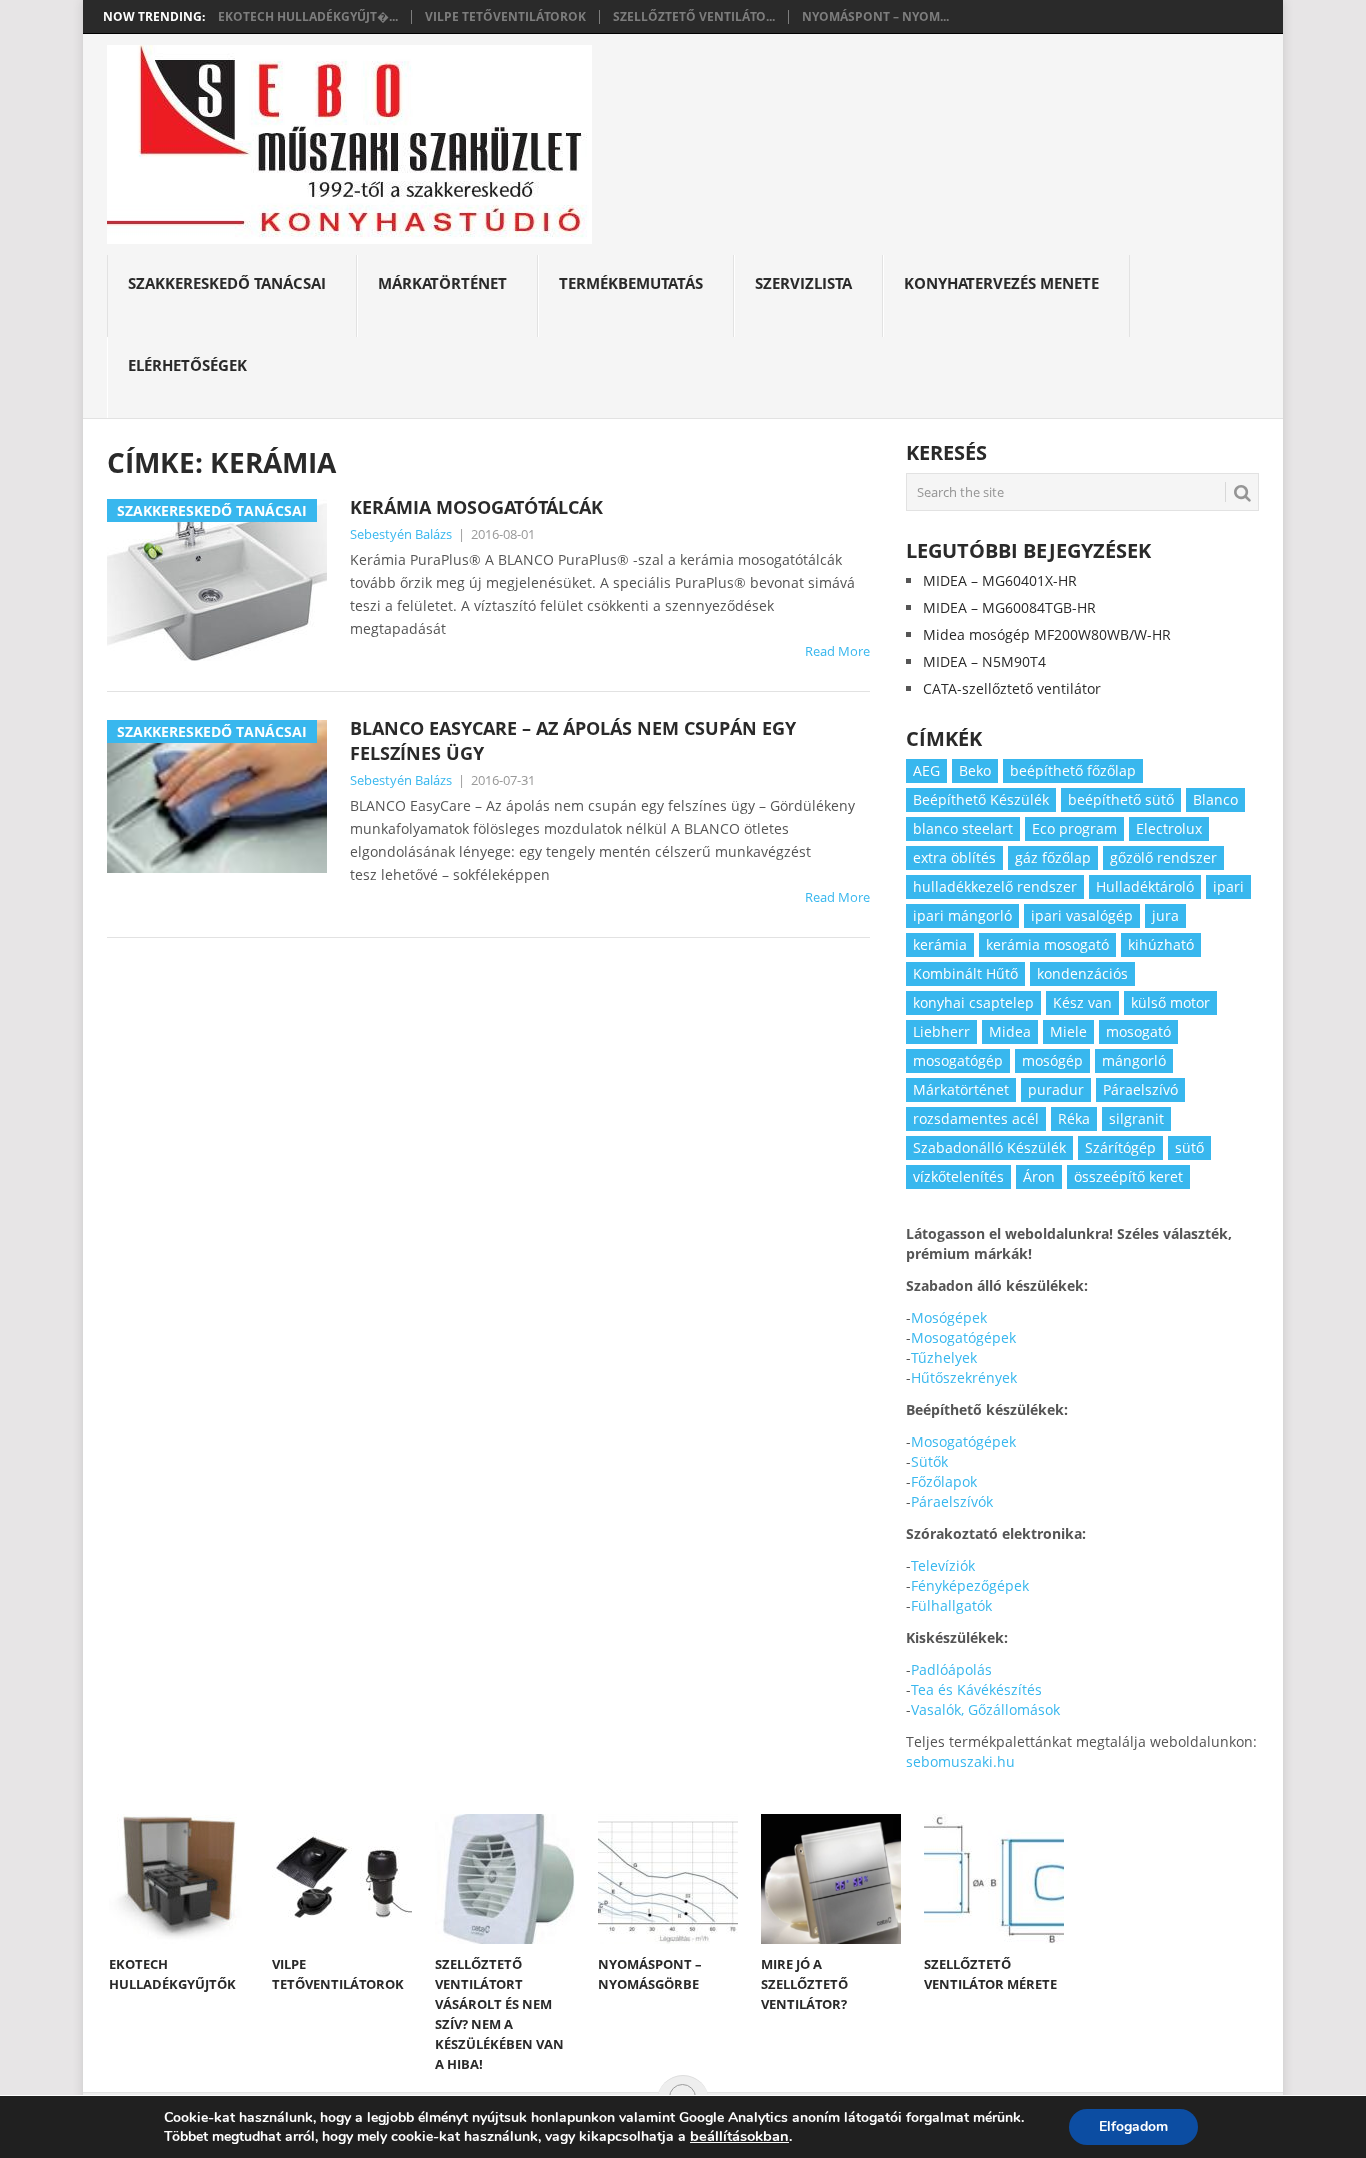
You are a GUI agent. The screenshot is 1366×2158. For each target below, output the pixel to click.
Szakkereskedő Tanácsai (227, 283)
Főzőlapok (944, 1481)
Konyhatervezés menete (1001, 283)
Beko (975, 770)
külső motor (1170, 1002)
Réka (1074, 1118)
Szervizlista (803, 283)
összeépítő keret (1128, 1176)
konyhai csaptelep (973, 1002)
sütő (1189, 1147)
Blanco (1215, 799)
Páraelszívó (1140, 1089)
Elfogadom (1133, 2126)
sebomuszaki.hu (960, 1761)
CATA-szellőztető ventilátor (1012, 688)
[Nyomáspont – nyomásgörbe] (668, 1879)
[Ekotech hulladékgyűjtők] (179, 1879)
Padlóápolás (951, 1669)
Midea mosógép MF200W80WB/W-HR (1047, 634)
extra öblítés (954, 857)
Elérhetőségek (187, 365)
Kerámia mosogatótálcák (476, 507)
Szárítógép (1120, 1147)
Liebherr (941, 1031)
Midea (1010, 1031)
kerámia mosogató (1047, 944)
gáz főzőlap (1053, 857)
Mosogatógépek (963, 1337)
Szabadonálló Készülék (989, 1147)
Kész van (1082, 1002)
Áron (1039, 1176)
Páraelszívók (952, 1501)
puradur (1056, 1089)
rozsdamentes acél (976, 1118)
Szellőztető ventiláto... (694, 17)
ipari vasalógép (1082, 915)
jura (1165, 915)
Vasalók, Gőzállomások (985, 1709)
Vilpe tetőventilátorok (505, 17)
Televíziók (943, 1565)
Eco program (1074, 828)
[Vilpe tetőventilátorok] (342, 1879)
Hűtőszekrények (964, 1377)
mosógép (1052, 1060)
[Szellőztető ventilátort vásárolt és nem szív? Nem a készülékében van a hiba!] (505, 1879)
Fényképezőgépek (970, 1585)
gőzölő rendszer (1163, 857)
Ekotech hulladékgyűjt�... (308, 17)
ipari (1228, 886)
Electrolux (1169, 828)
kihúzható (1161, 944)
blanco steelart (963, 828)
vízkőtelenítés (958, 1176)
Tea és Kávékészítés (976, 1689)
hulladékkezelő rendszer (995, 886)
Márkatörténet (442, 283)
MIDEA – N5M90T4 (984, 661)
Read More (837, 651)
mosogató (1138, 1031)
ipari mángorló (962, 915)
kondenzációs (1082, 973)
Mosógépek (949, 1317)
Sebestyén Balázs (401, 534)
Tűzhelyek (944, 1357)
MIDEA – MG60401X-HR (1000, 580)
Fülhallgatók (951, 1605)
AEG (926, 770)
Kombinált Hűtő (965, 973)
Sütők (929, 1461)
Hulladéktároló (1145, 886)
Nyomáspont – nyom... (875, 17)
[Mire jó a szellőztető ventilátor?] (831, 1879)
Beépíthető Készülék (981, 799)
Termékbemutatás (631, 283)
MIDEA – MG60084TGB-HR (1009, 607)
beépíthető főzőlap (1073, 770)
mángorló (1134, 1060)
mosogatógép (958, 1060)
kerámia (940, 944)
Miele (1068, 1031)
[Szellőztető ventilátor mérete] (994, 1879)
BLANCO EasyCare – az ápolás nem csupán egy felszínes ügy (573, 740)
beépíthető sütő (1121, 799)
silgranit (1136, 1118)
